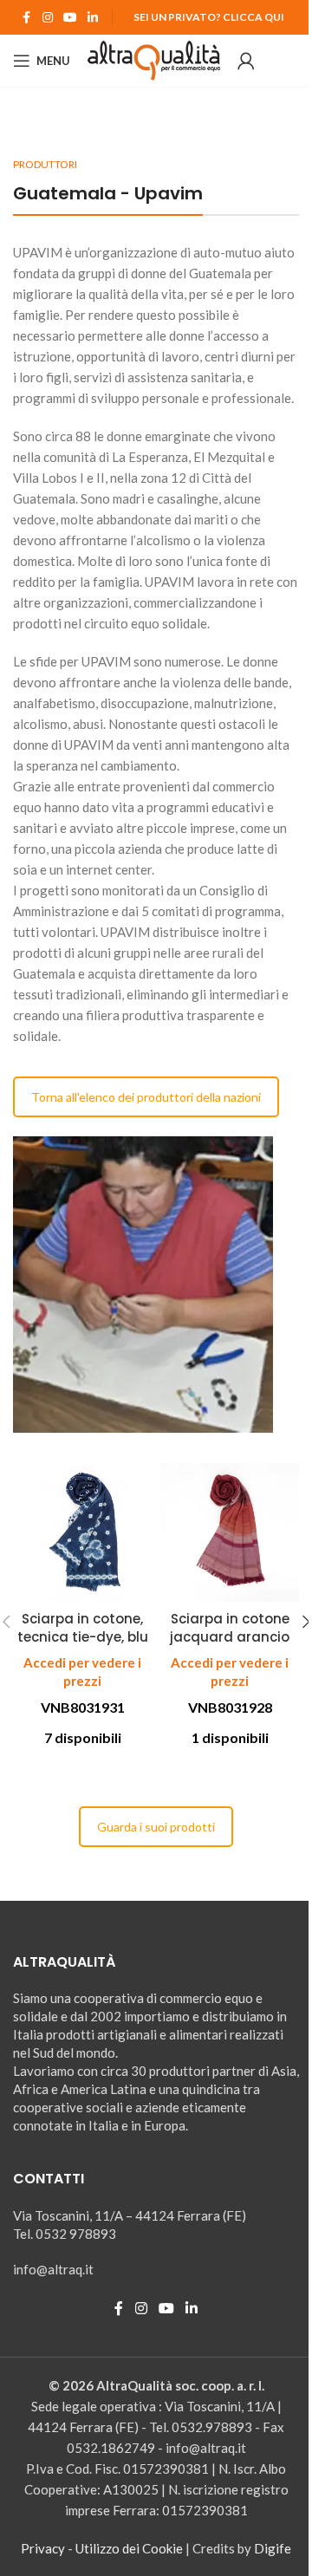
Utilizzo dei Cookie (129, 2548)
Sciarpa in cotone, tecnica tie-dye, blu (83, 1628)
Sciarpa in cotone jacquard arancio (230, 1628)
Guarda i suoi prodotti (156, 1827)
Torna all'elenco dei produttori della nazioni (146, 1097)
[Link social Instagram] (48, 18)
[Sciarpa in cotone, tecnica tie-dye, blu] (82, 1532)
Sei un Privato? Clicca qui (209, 17)
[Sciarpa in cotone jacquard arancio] (230, 1532)
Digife (273, 2548)
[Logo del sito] (154, 59)
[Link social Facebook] (27, 18)
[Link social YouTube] (70, 18)
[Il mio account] (246, 61)
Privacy (43, 2548)
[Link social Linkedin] (93, 18)
